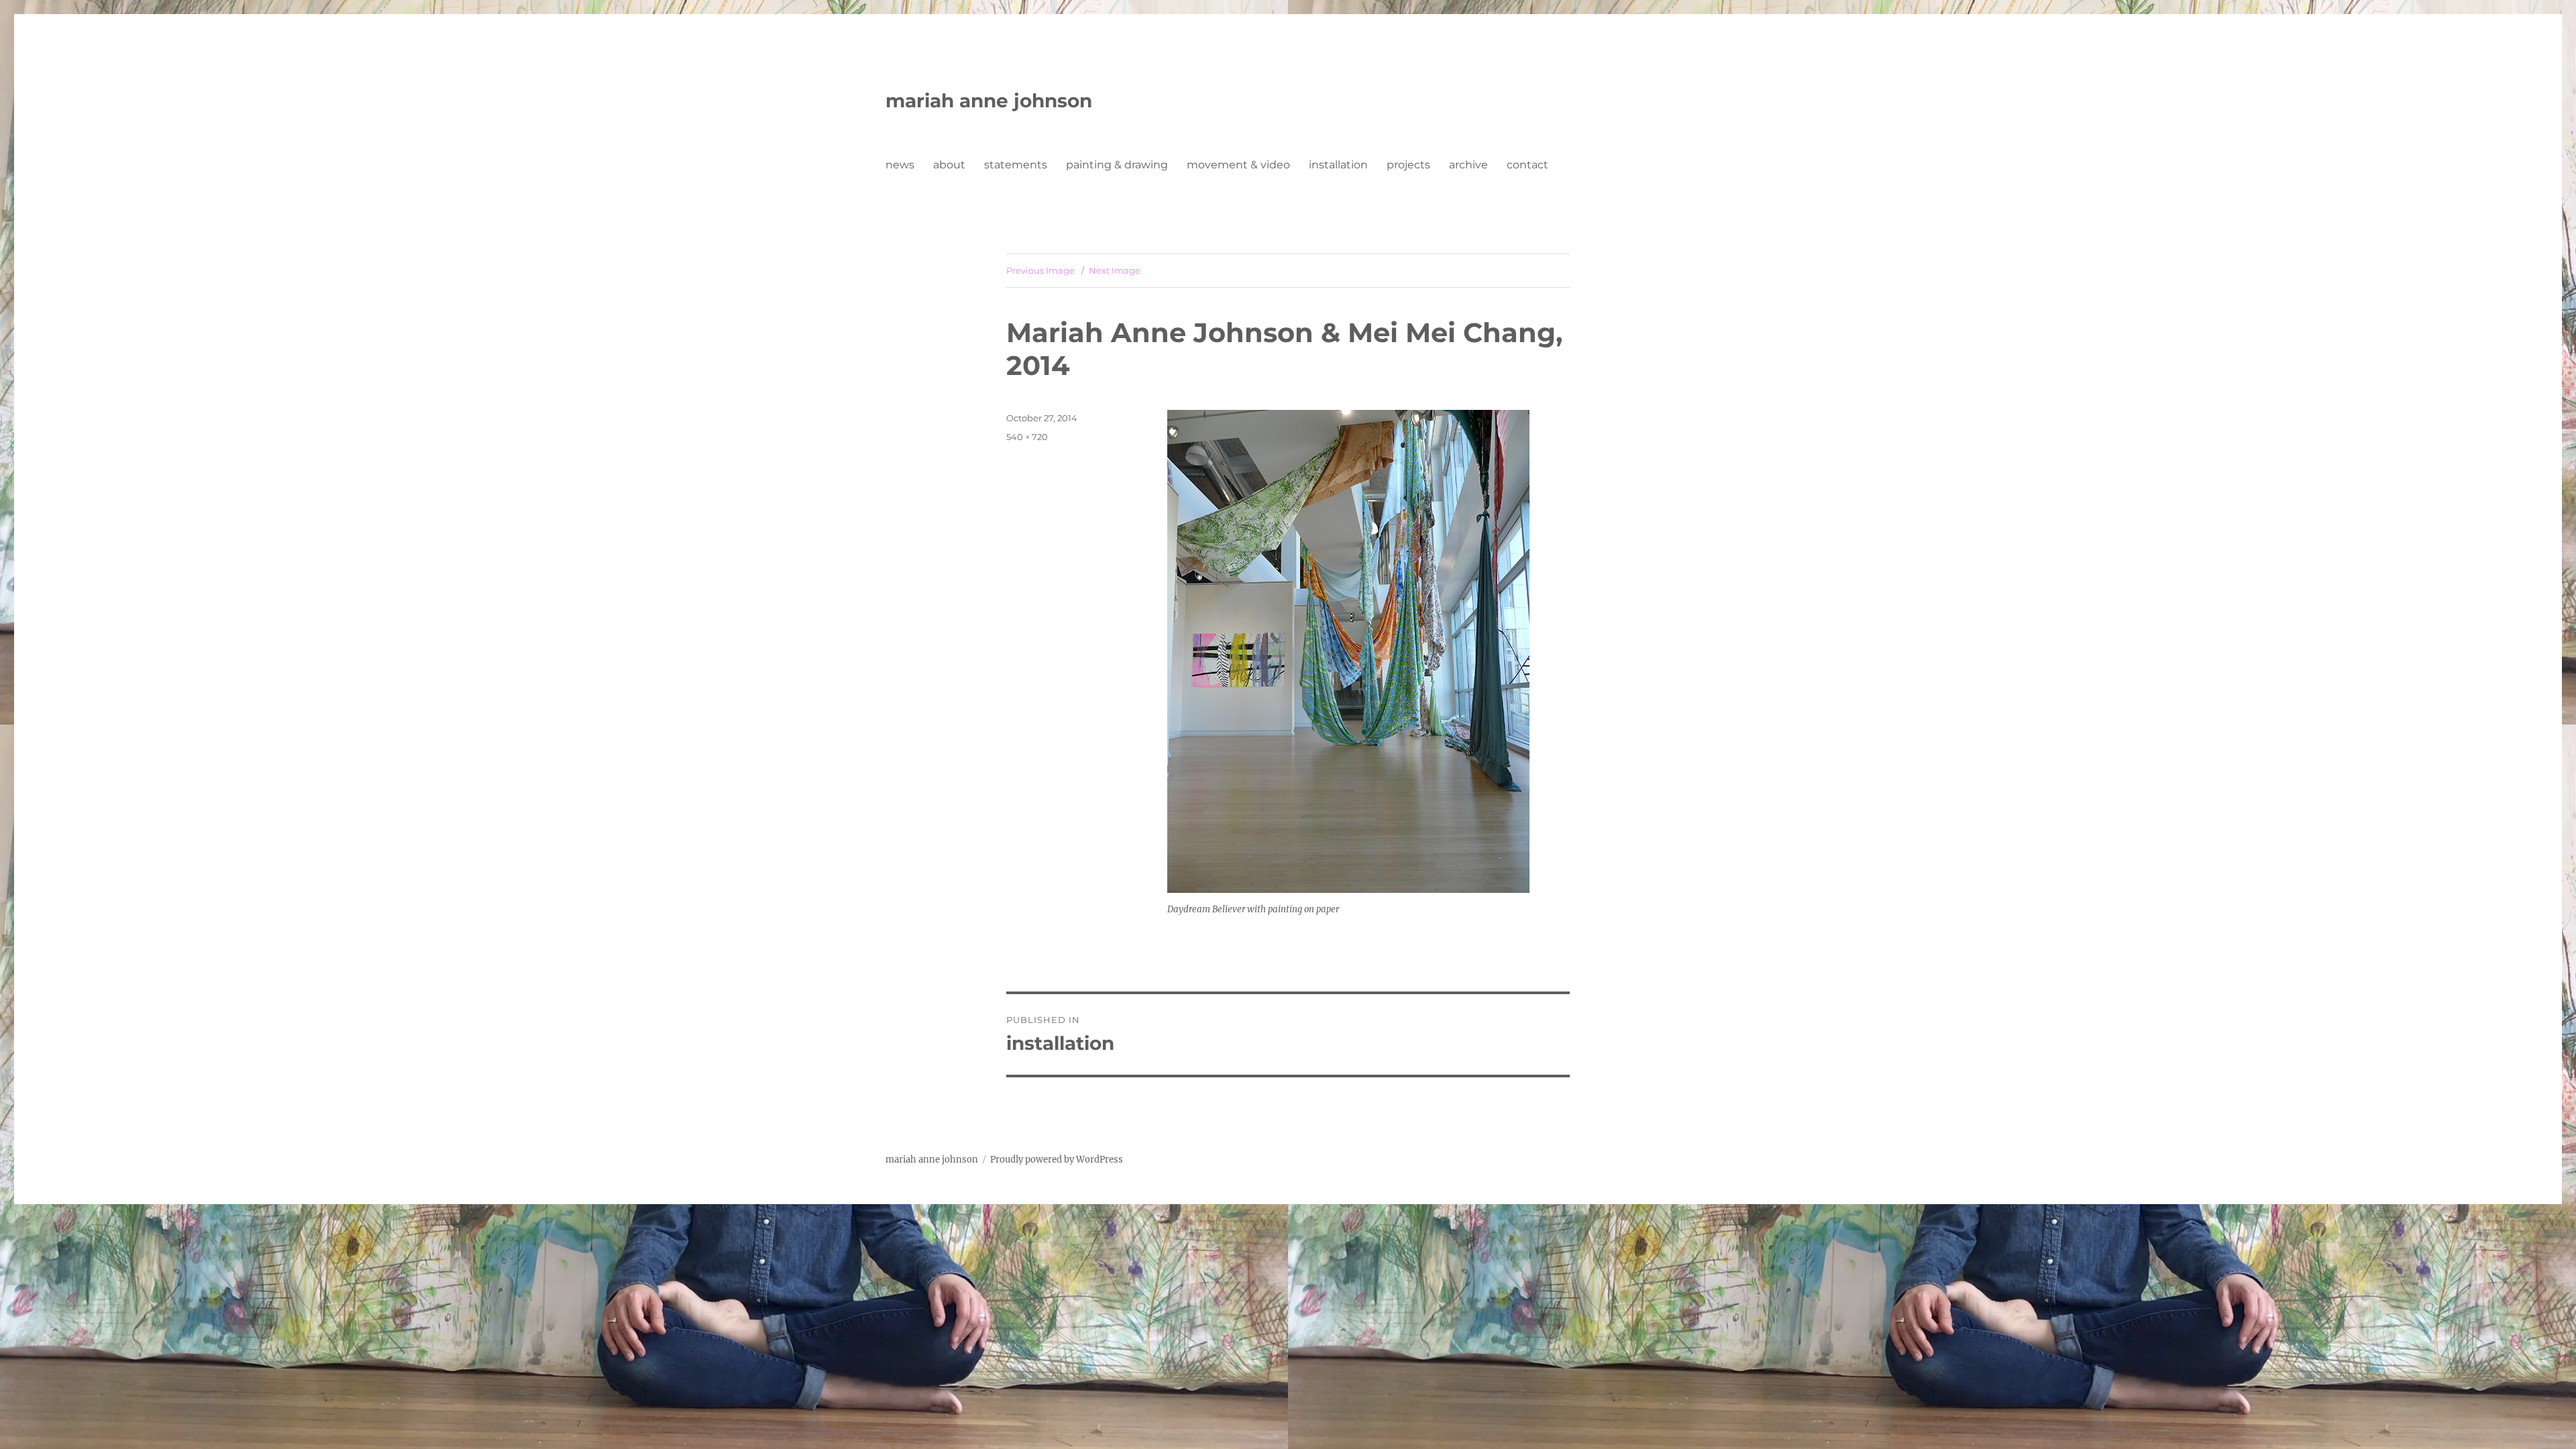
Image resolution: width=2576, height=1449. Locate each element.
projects (1408, 165)
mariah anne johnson (989, 101)
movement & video (1238, 165)
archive (1468, 165)
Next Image (1115, 270)
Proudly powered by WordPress (1057, 1160)
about (949, 165)
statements (1016, 165)
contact (1527, 165)
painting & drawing (1117, 165)
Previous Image (1040, 270)
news (900, 165)
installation (1338, 165)
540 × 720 (1027, 437)
